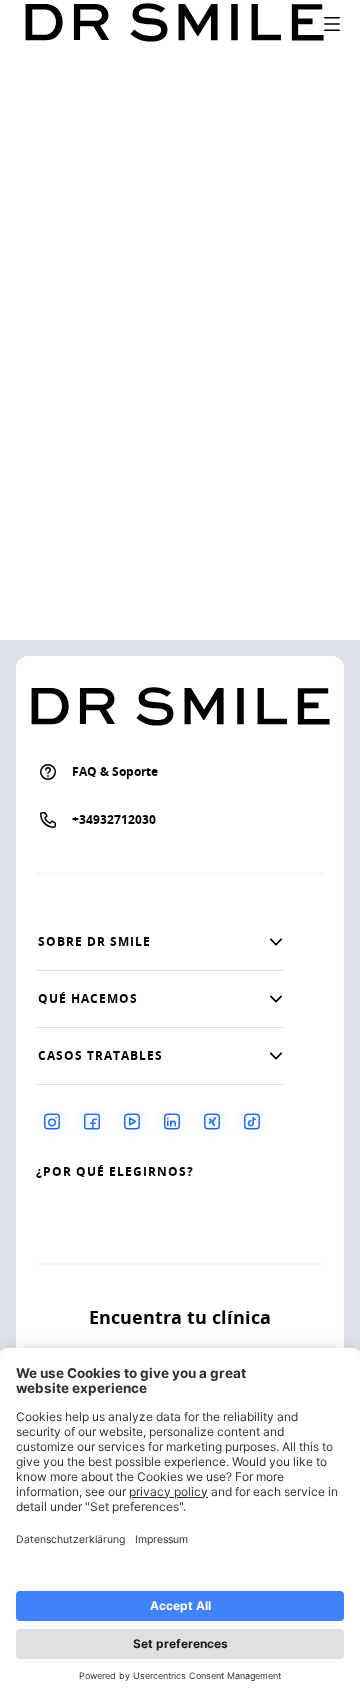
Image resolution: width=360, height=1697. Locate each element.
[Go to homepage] (174, 23)
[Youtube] (132, 1121)
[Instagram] (52, 1121)
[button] (160, 942)
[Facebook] (92, 1121)
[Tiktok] (252, 1121)
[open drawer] (332, 24)
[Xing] (212, 1121)
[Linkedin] (172, 1121)
